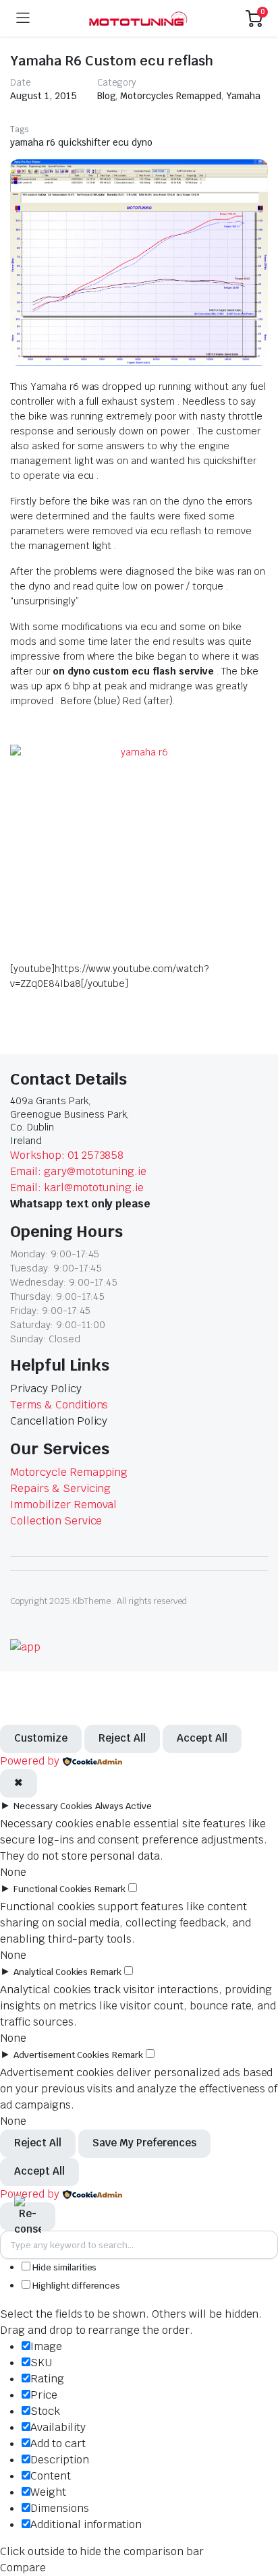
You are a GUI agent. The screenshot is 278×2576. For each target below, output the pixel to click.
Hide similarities (63, 2267)
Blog (107, 96)
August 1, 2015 (44, 96)
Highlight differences (75, 2286)
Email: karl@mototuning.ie (77, 1187)
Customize (41, 1738)
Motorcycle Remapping (69, 1472)
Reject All (122, 1738)
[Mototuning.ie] (138, 19)
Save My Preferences (144, 2143)
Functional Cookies (53, 1889)
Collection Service (56, 1521)
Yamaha (243, 96)
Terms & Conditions (59, 1405)
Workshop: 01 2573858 (67, 1155)
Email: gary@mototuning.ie (78, 1171)
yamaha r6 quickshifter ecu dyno (81, 142)
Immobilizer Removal (63, 1505)
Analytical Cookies (51, 1972)
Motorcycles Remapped (170, 96)
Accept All (202, 1738)
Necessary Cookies (53, 1806)
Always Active (123, 1806)
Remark (110, 1889)
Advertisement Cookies (61, 2055)
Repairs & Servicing (60, 1488)
